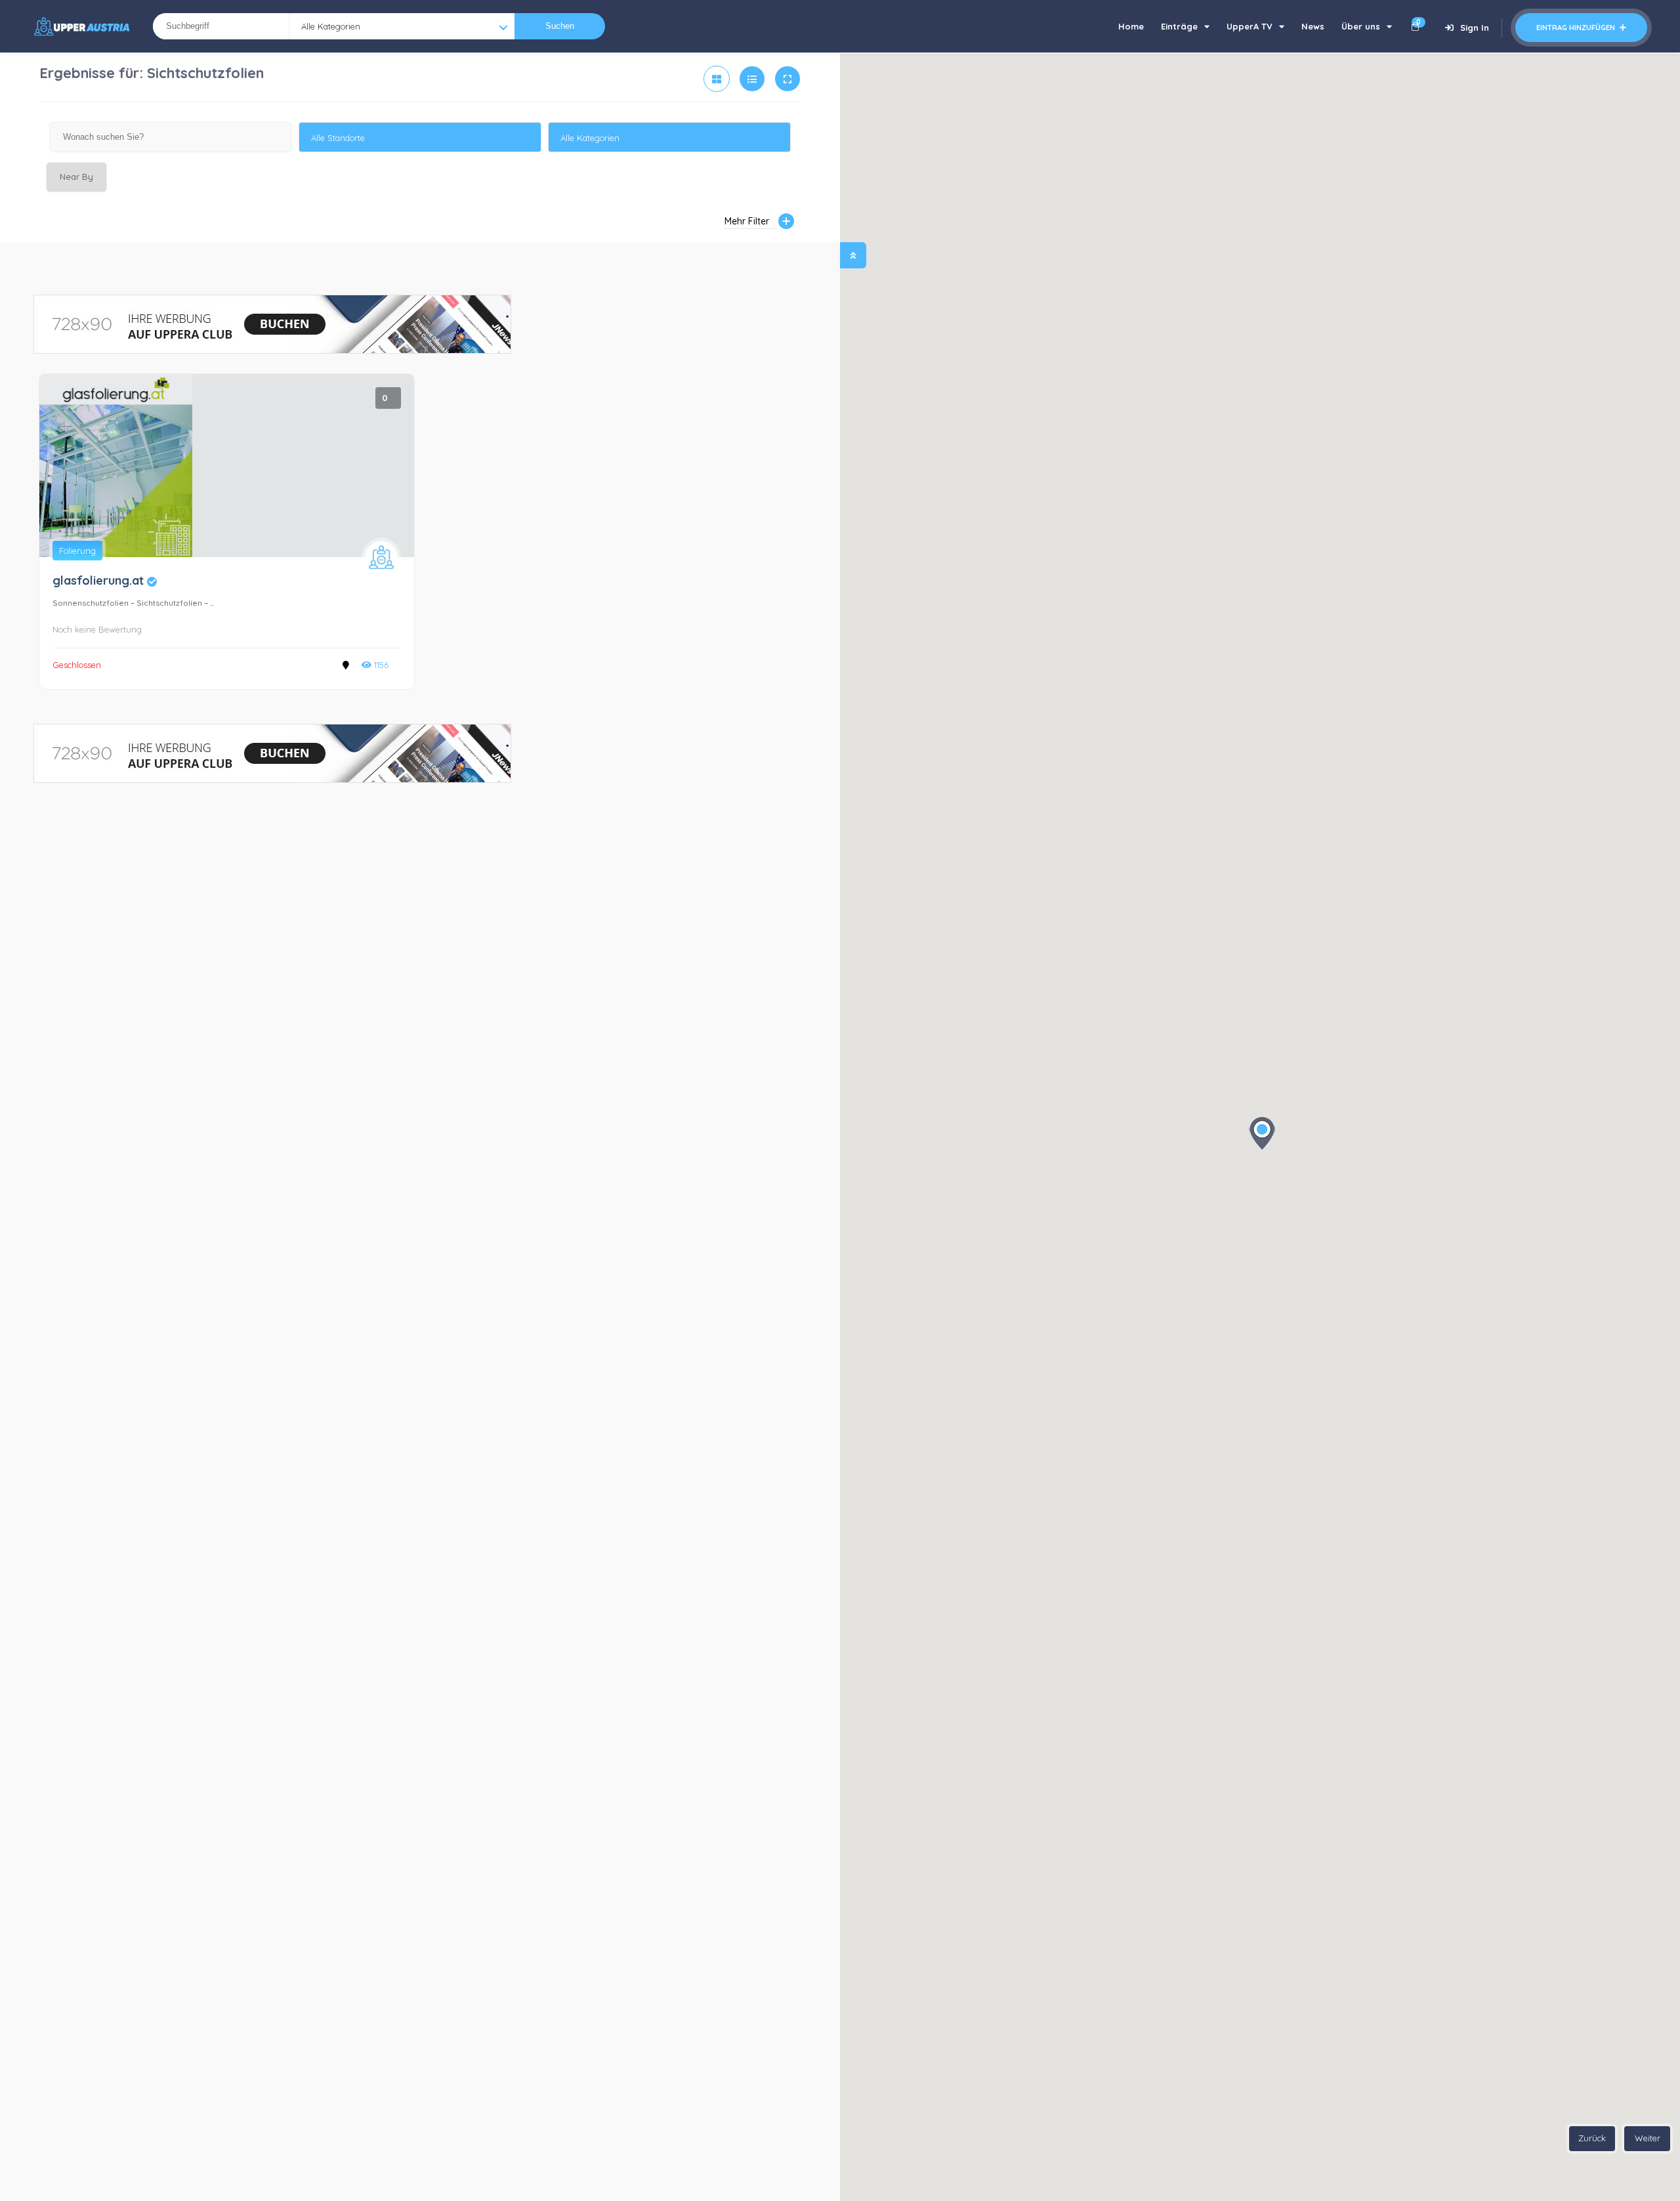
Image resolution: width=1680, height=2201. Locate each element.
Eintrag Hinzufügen (1577, 28)
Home (1131, 26)
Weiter (1648, 2138)
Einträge (1179, 26)
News (1313, 26)
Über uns (1361, 26)
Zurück (1592, 2138)
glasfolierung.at (105, 580)
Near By (76, 177)
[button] (1262, 1133)
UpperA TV (1249, 26)
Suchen (560, 26)
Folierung (77, 551)
